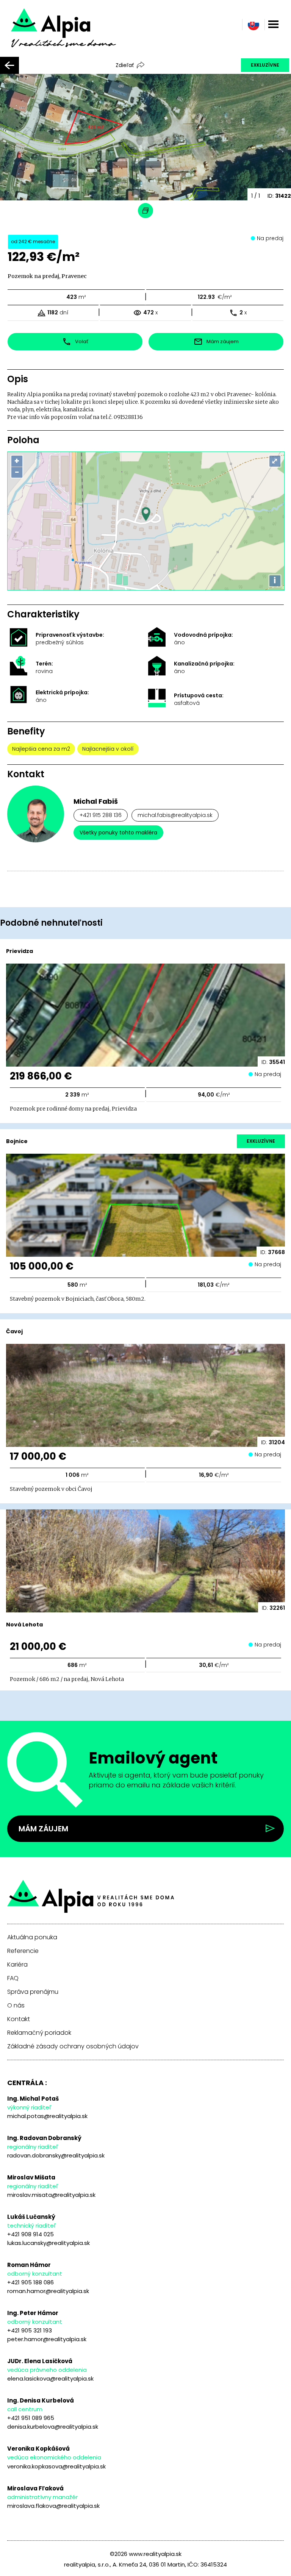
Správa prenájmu (33, 1992)
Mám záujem (43, 1829)
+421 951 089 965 (31, 2418)
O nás (16, 2006)
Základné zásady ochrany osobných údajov (73, 2046)
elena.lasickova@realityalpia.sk (50, 2378)
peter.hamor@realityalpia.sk (47, 2339)
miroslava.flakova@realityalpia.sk (53, 2506)
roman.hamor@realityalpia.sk (48, 2291)
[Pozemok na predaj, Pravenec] (74, 33)
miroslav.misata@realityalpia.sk (51, 2195)
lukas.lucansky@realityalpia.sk (48, 2243)
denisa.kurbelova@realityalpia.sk (53, 2427)
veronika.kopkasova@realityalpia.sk (56, 2466)
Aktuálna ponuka (32, 1937)
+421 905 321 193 (30, 2330)
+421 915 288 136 (101, 815)
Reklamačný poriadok (39, 2033)
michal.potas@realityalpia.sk (47, 2116)
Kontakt (19, 2019)
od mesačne (33, 241)
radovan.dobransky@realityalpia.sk (56, 2155)
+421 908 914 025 (31, 2234)
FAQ (13, 1978)
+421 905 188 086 (31, 2282)
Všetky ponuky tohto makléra (118, 833)
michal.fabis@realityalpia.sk (175, 815)
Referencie (23, 1951)
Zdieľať (125, 65)
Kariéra (17, 1965)
